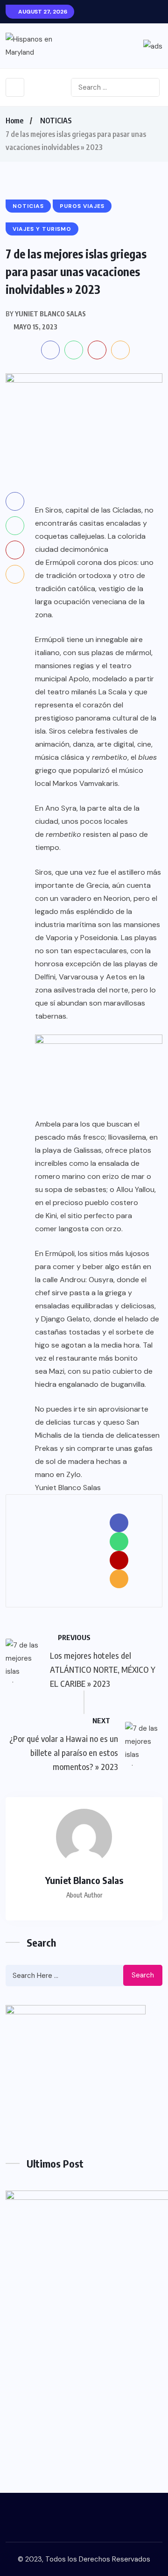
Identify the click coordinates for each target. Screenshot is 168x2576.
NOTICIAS (56, 121)
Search (143, 1975)
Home (14, 121)
